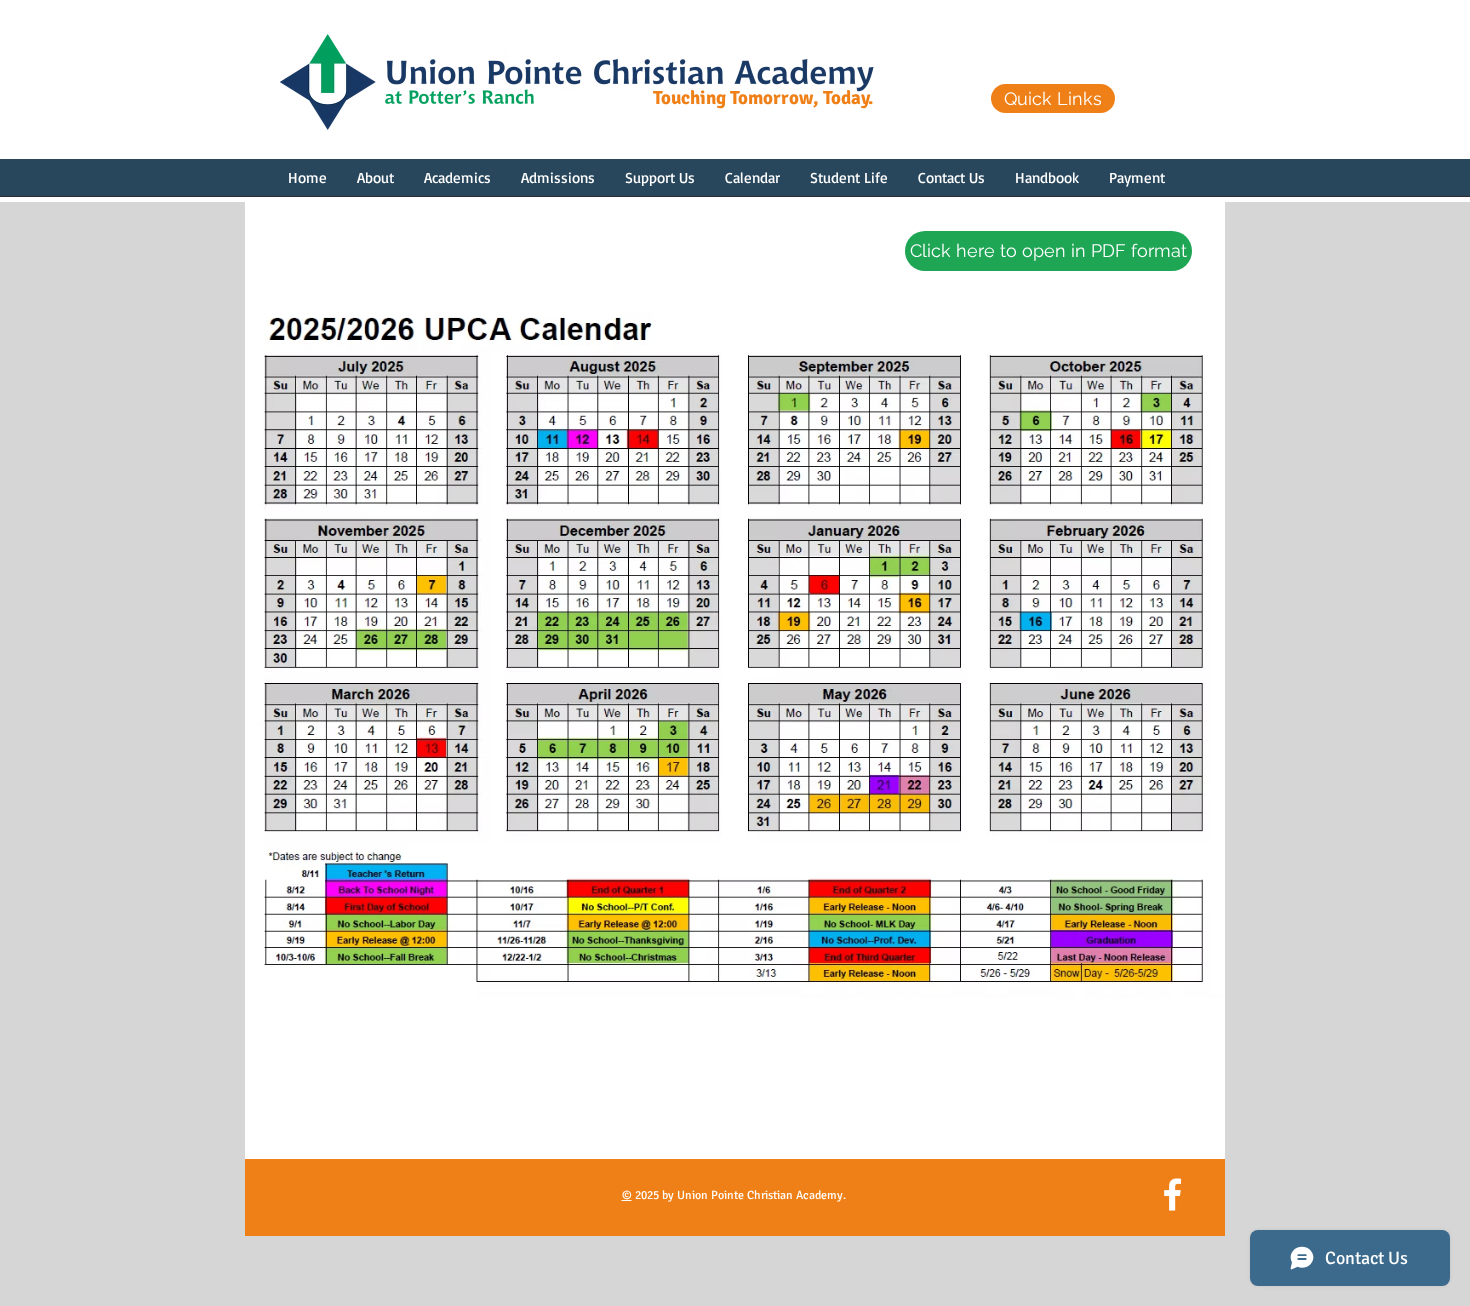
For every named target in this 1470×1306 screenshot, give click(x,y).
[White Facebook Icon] (1172, 1194)
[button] (375, 184)
